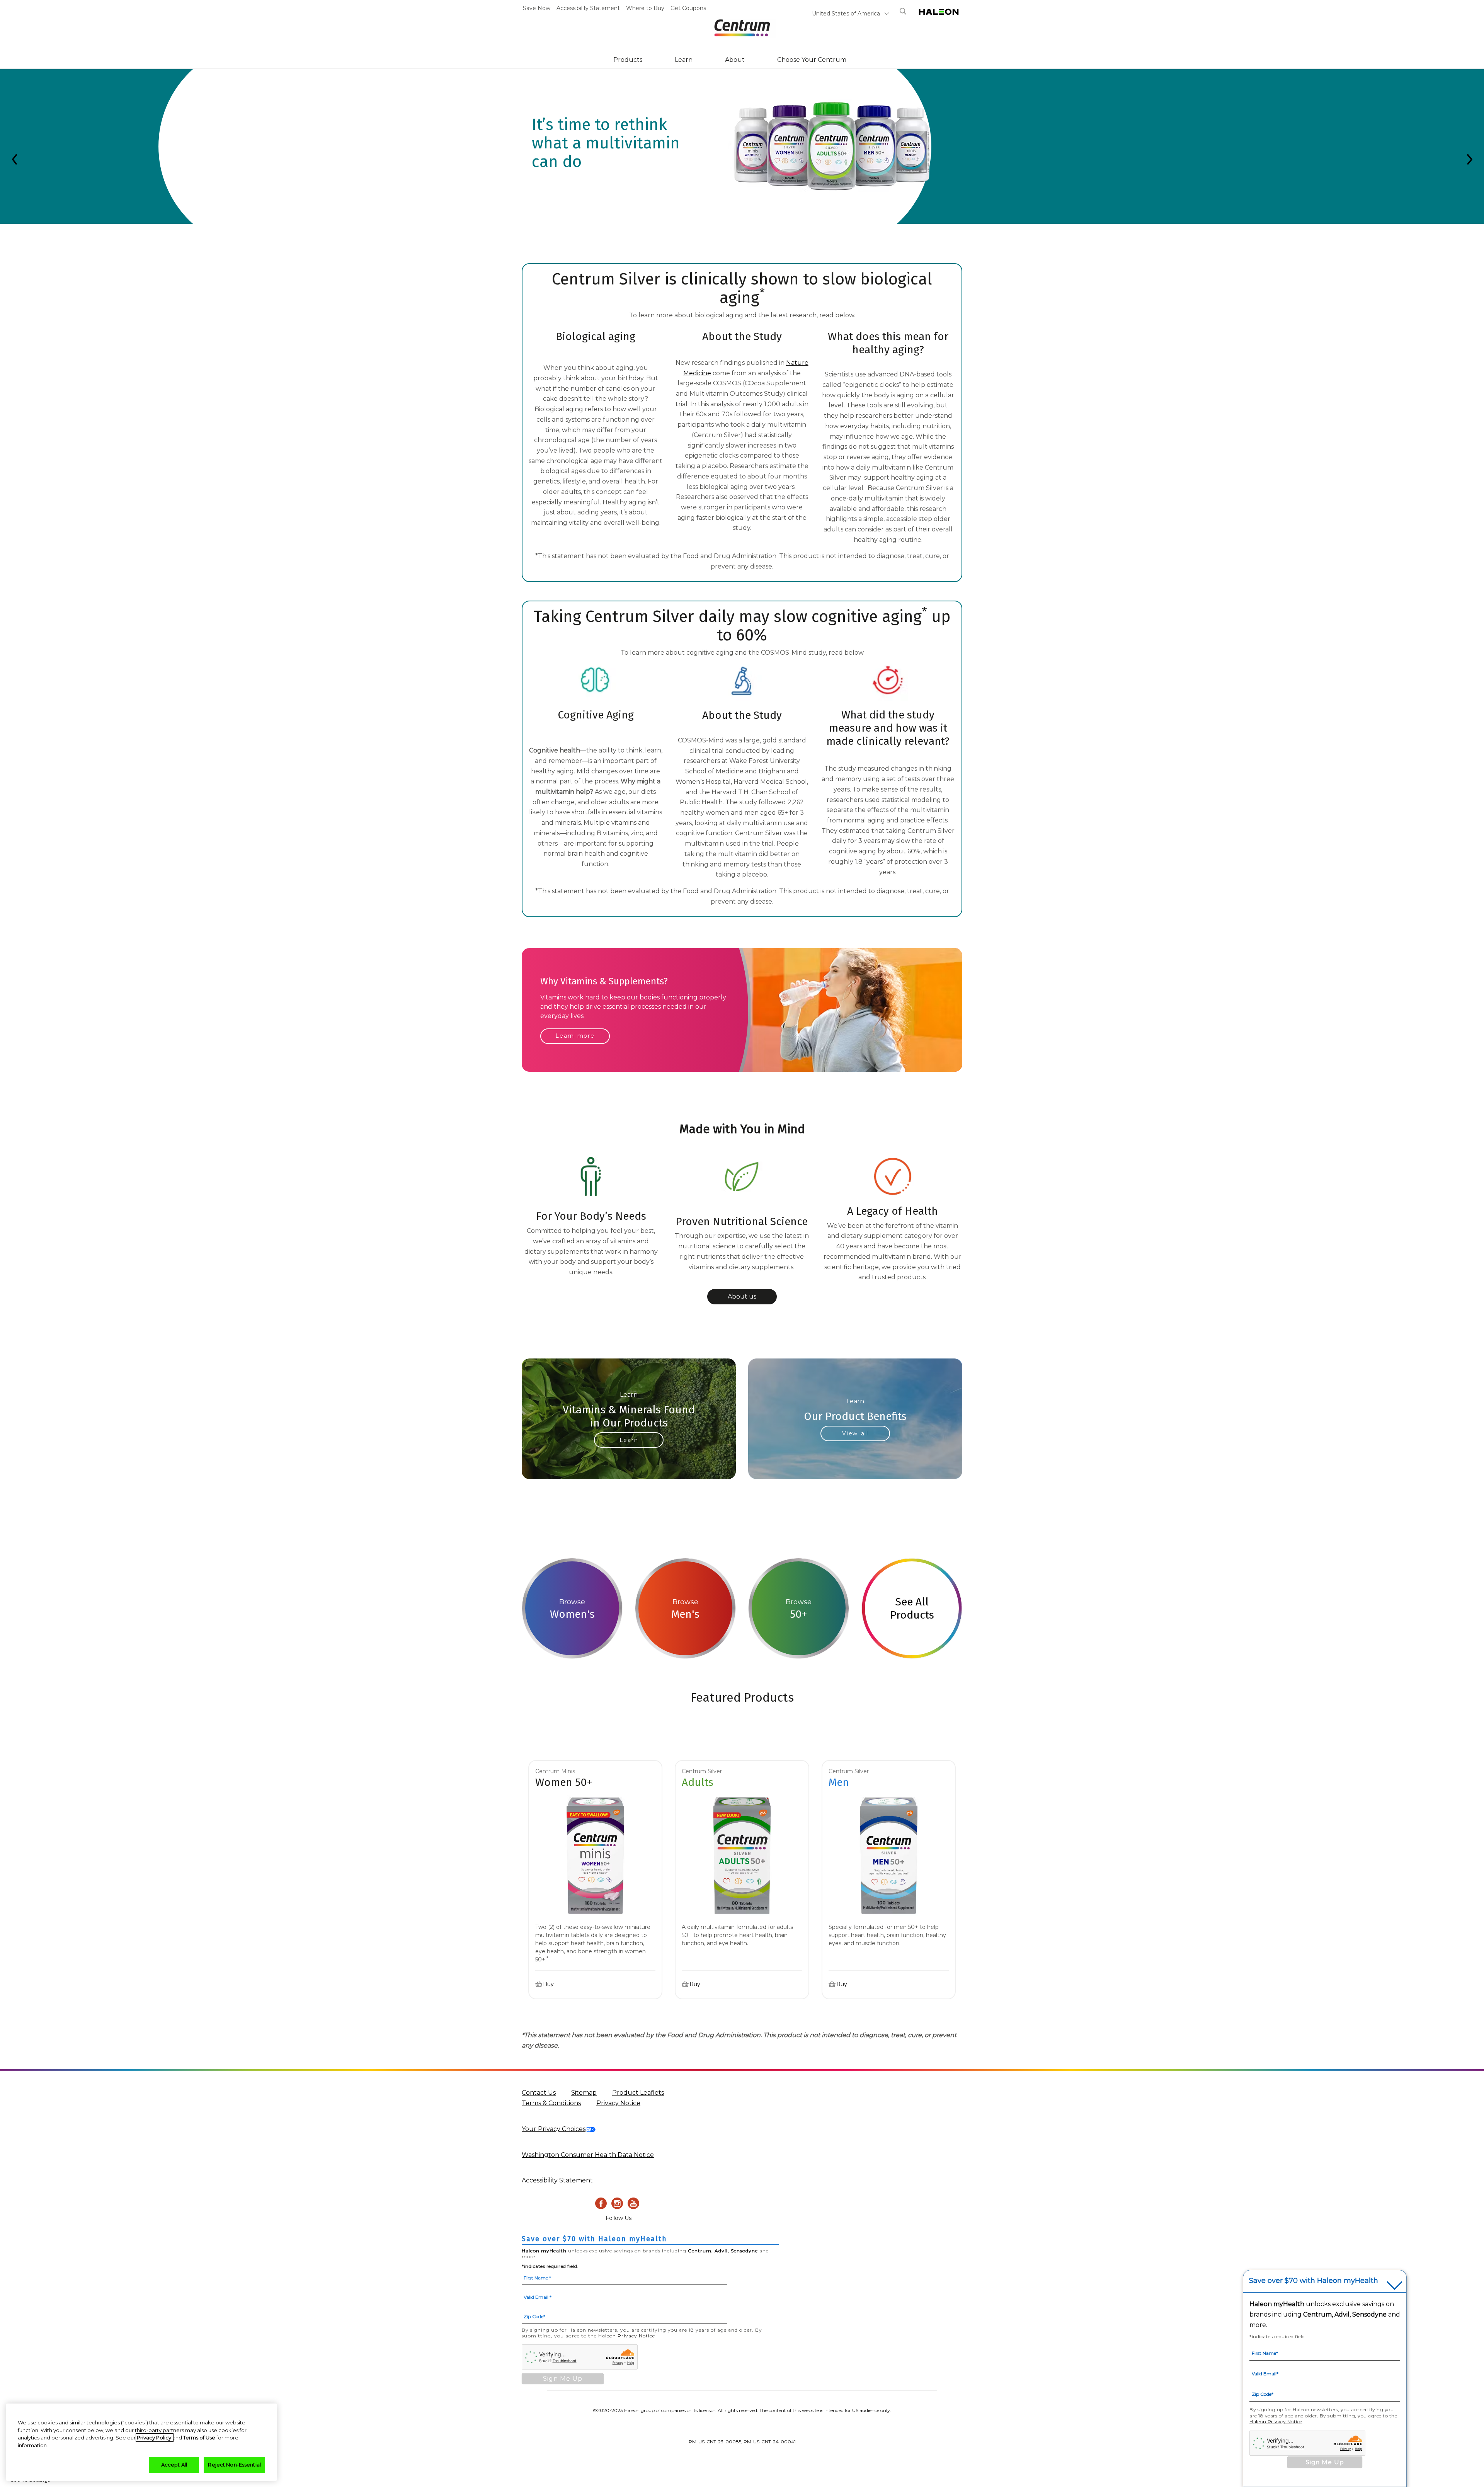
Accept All (174, 2465)
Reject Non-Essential (234, 2465)
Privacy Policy (155, 2438)
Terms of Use (199, 2438)
